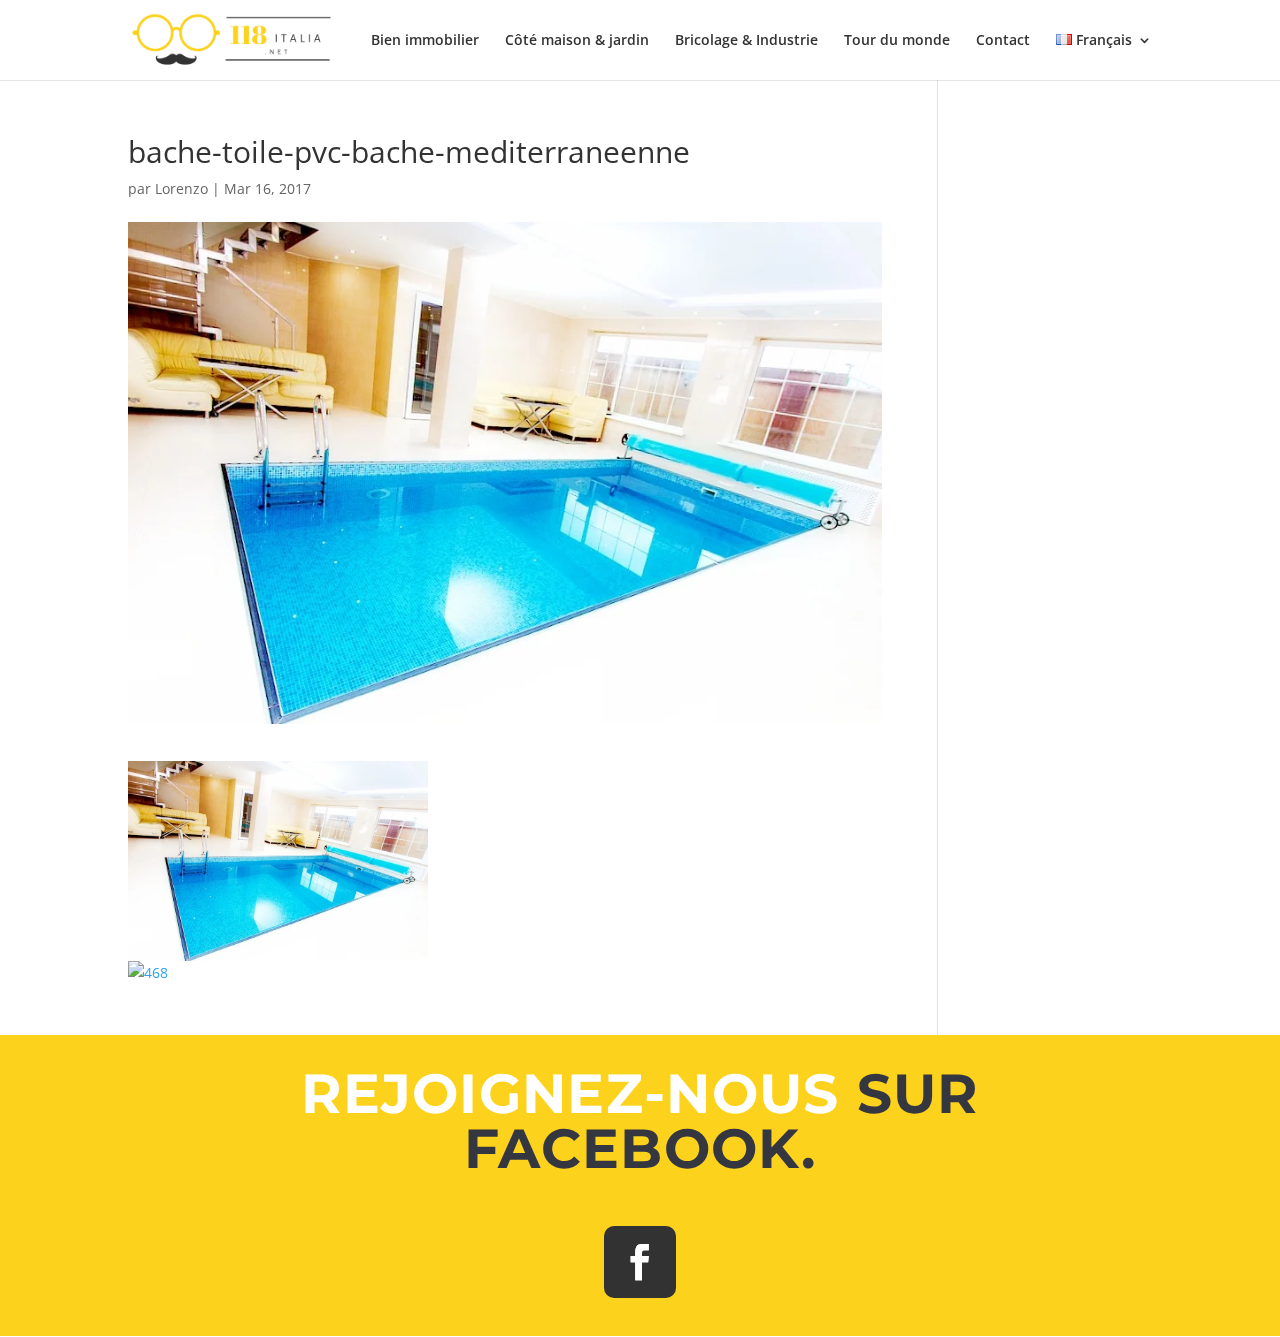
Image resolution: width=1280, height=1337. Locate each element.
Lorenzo (181, 188)
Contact (1003, 41)
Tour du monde (897, 41)
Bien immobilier (425, 41)
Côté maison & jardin (577, 41)
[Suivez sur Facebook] (640, 1262)
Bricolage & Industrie (746, 41)
